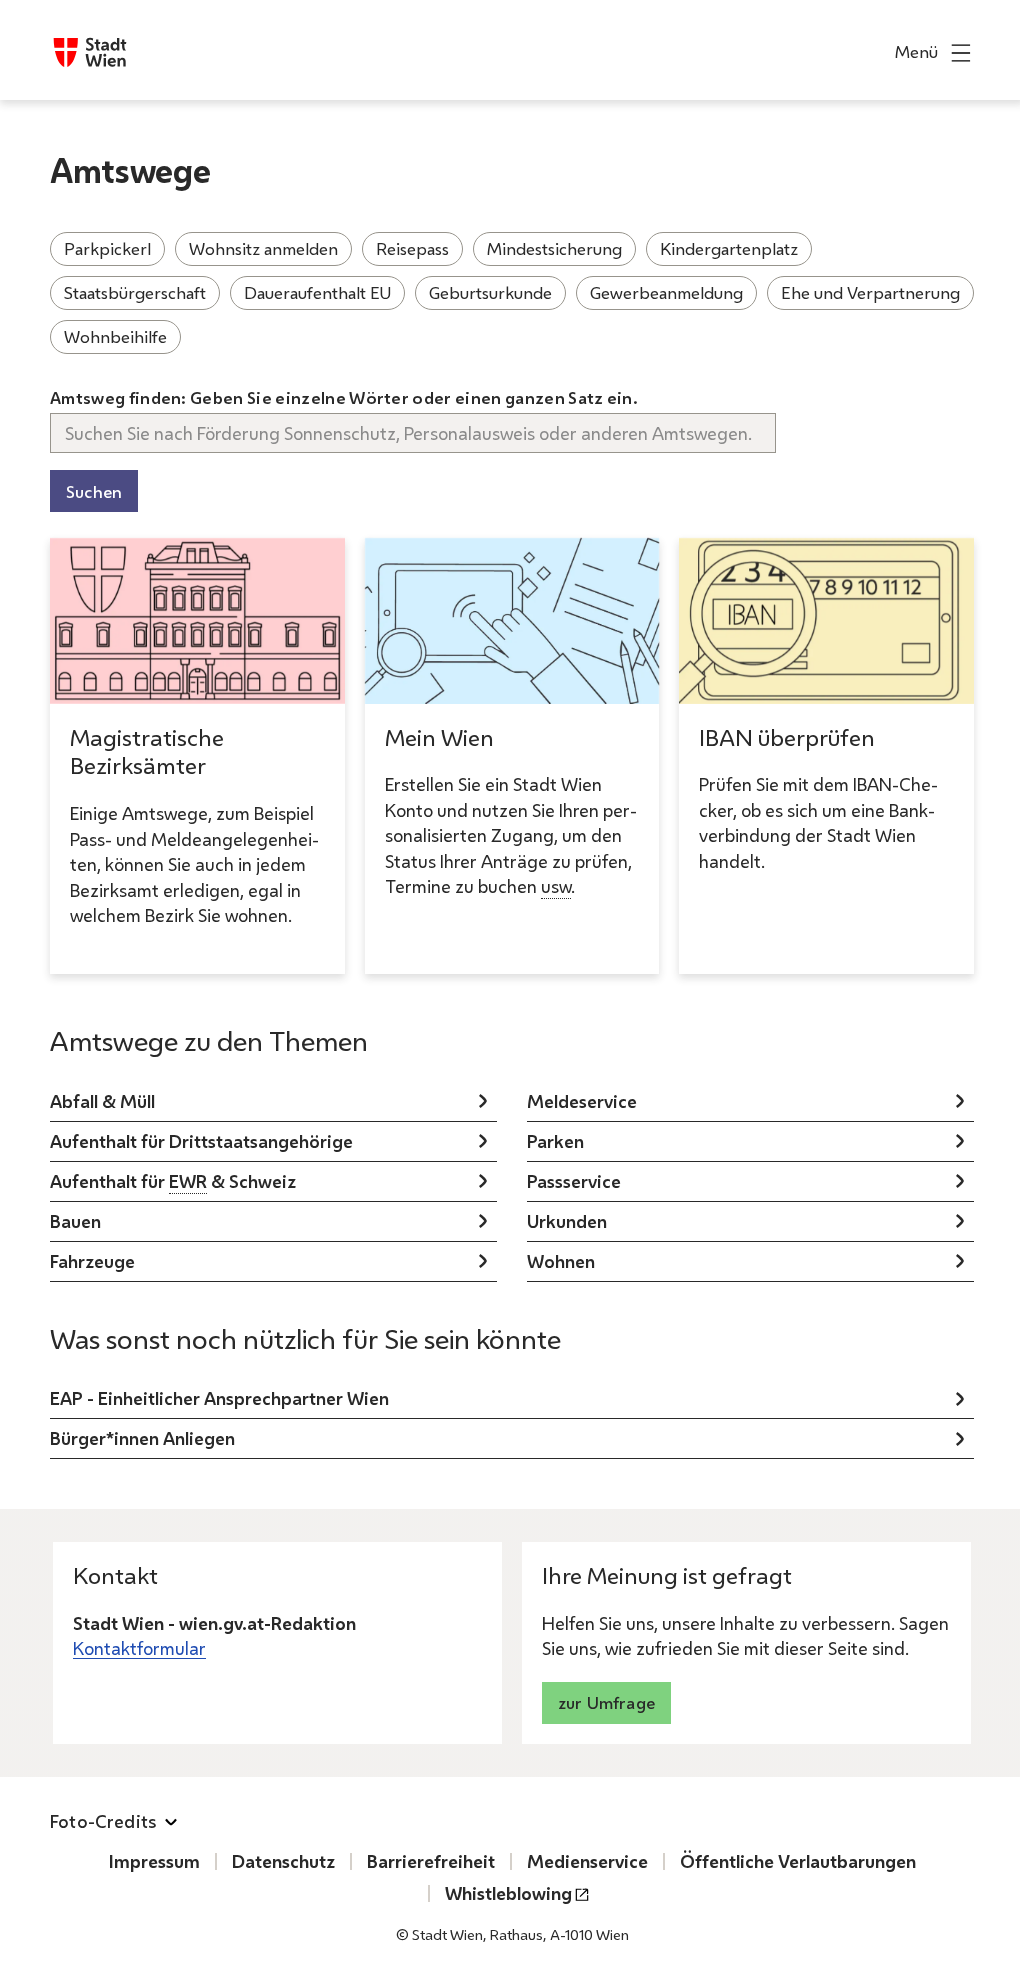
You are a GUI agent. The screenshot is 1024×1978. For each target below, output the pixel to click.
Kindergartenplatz (729, 248)
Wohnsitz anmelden (263, 248)
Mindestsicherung (554, 248)
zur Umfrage (606, 1702)
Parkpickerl (107, 248)
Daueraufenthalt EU (317, 292)
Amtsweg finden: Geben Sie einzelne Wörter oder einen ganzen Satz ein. (344, 397)
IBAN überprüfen (787, 737)
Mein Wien (439, 737)
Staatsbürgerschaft (135, 292)
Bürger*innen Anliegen (142, 1438)
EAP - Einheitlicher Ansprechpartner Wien (219, 1398)
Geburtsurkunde (490, 292)
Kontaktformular (139, 1648)
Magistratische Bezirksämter (147, 752)
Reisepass (412, 248)
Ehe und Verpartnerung (870, 292)
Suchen (94, 491)
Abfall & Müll (102, 1101)
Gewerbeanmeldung (666, 292)
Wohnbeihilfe (115, 336)
